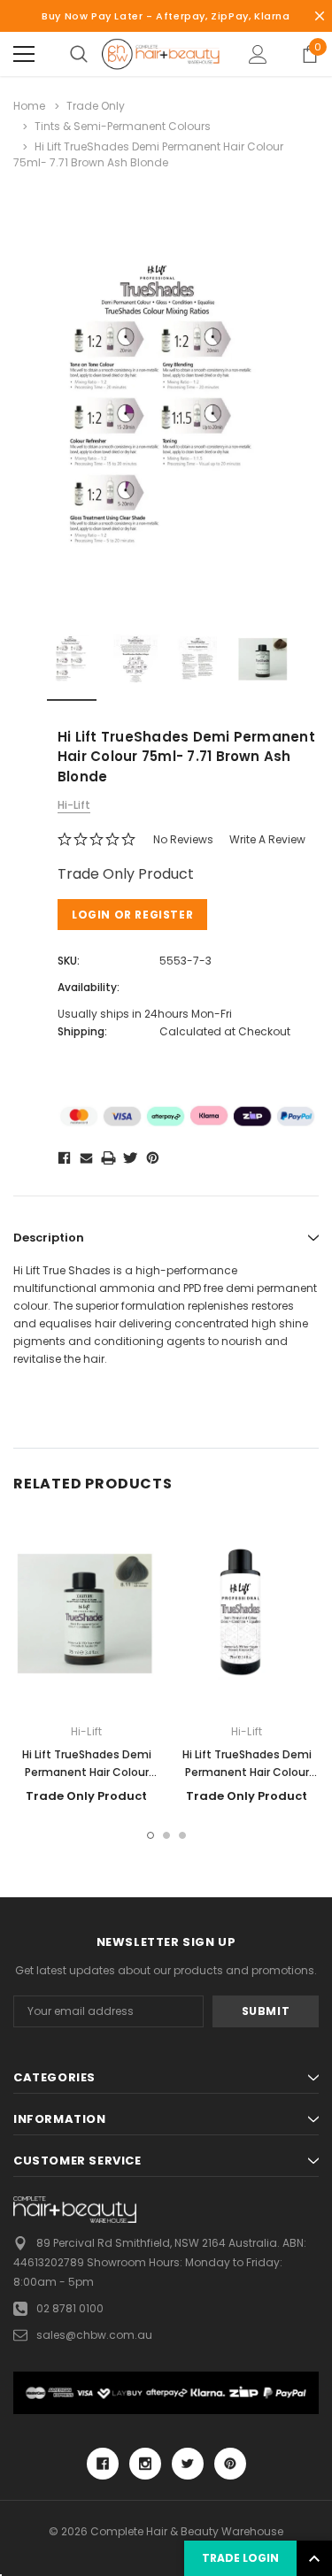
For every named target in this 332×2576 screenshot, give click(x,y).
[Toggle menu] (24, 54)
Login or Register (132, 915)
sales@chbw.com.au (94, 2335)
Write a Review (267, 839)
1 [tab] (151, 1835)
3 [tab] (182, 1835)
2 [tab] (166, 1835)
